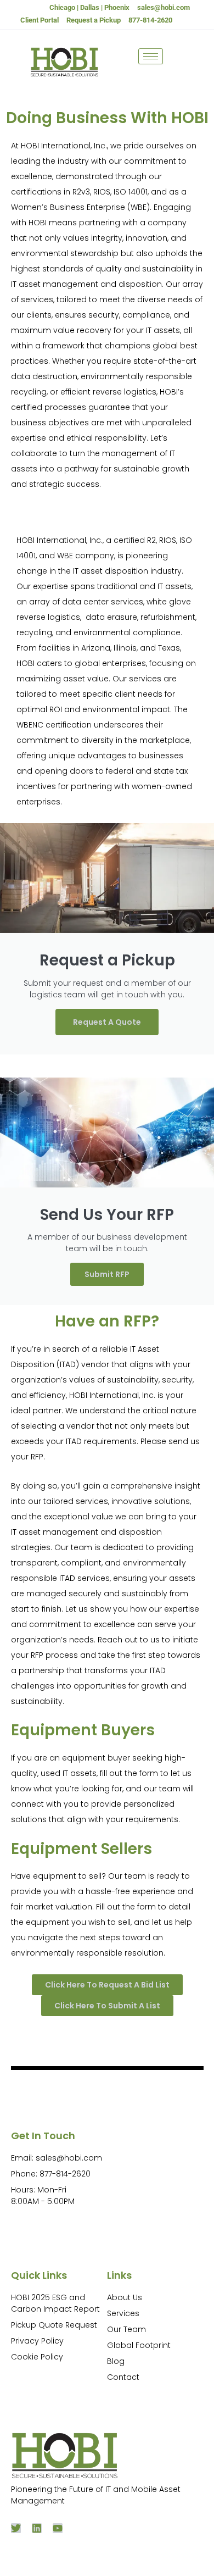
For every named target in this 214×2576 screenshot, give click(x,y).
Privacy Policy (37, 2341)
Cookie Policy (37, 2357)
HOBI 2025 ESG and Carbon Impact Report (55, 2303)
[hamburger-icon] (151, 56)
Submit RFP (107, 1274)
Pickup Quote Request (54, 2325)
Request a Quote (107, 1022)
